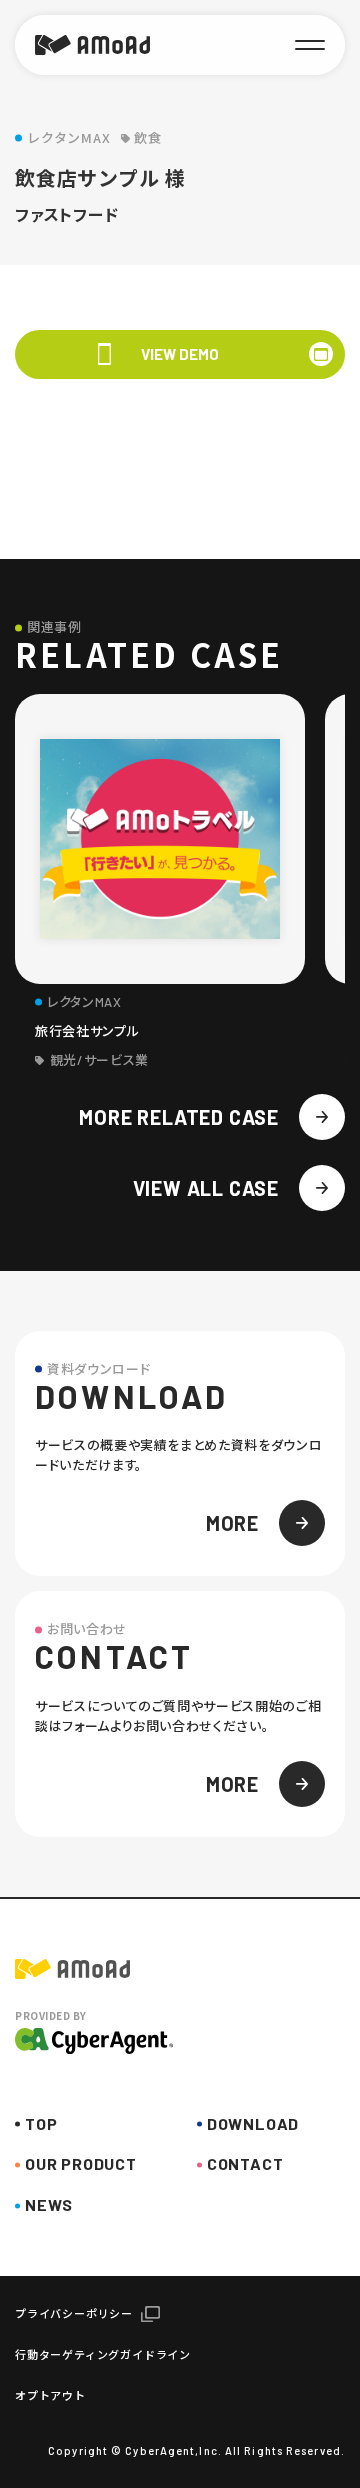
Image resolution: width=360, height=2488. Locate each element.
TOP (41, 2123)
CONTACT (245, 2163)
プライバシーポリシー (74, 2313)
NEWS (49, 2204)
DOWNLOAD (253, 2123)
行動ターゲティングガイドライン (103, 2354)
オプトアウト (50, 2395)
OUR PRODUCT (81, 2163)
